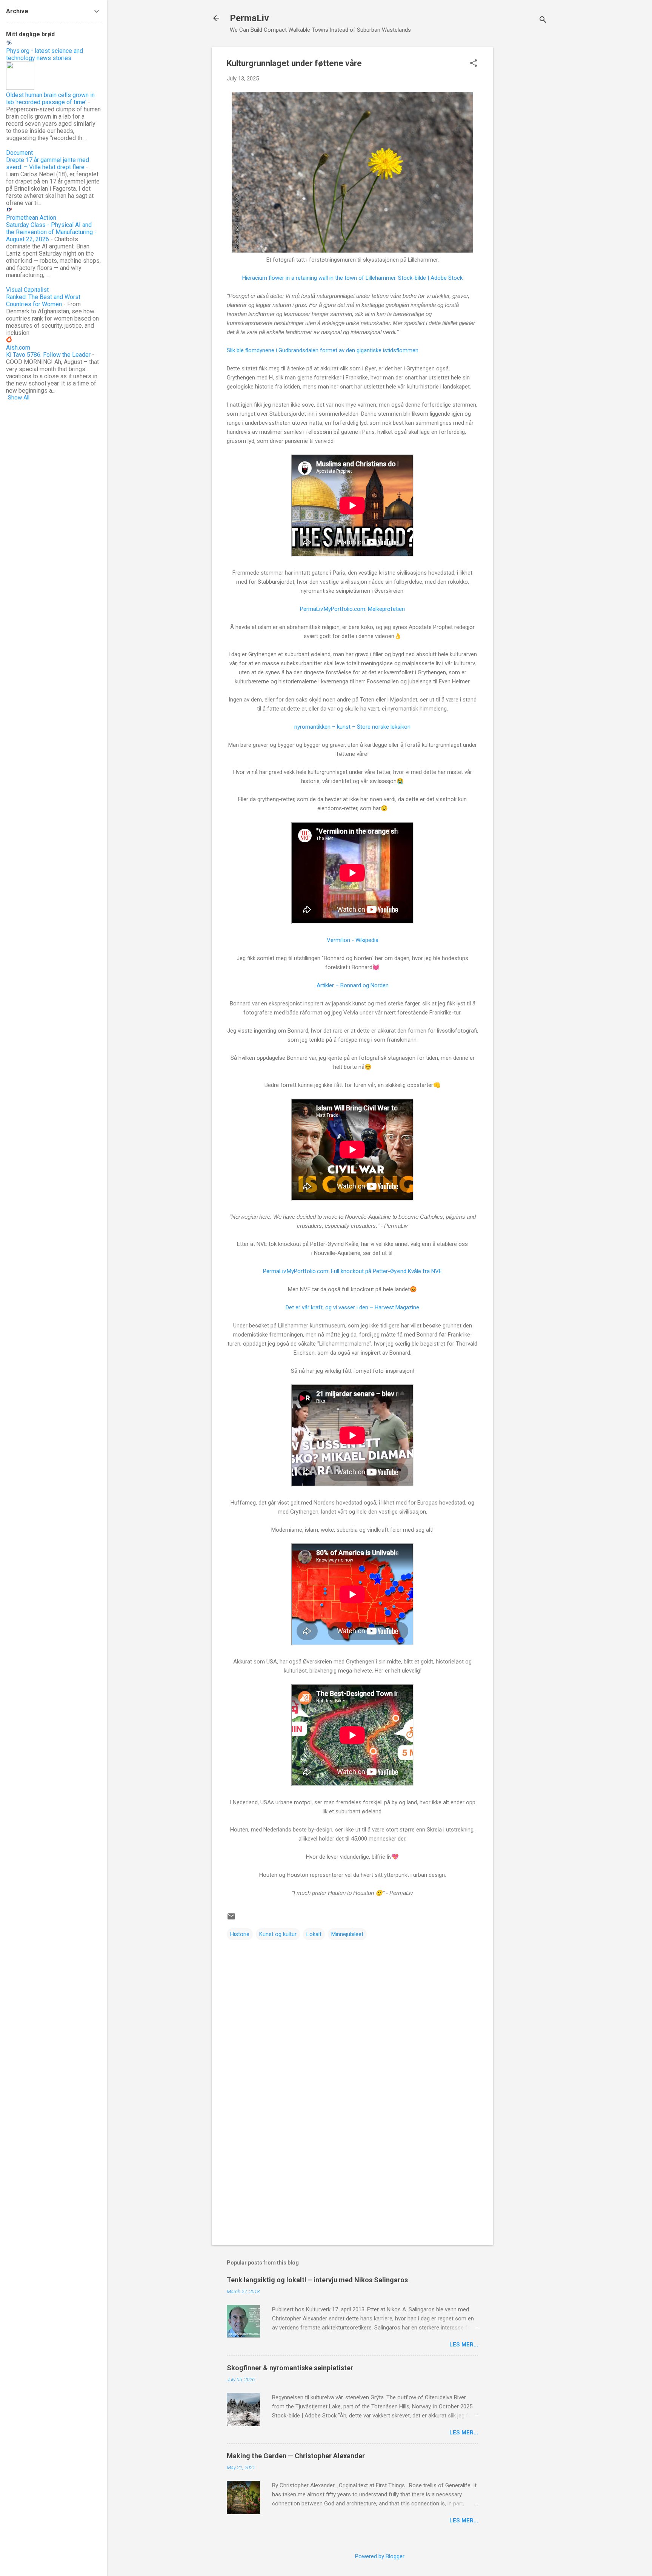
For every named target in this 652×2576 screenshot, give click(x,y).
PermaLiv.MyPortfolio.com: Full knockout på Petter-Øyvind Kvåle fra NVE (352, 1271)
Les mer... (464, 2345)
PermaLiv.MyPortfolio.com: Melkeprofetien (352, 609)
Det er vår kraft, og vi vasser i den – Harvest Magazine (352, 1307)
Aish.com (18, 348)
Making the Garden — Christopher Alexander (296, 2456)
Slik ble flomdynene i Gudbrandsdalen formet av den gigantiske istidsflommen (323, 350)
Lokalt (314, 1934)
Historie (240, 1934)
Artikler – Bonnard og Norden (353, 985)
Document (19, 153)
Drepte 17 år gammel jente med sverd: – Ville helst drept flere (48, 163)
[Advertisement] (523, 160)
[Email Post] (231, 1919)
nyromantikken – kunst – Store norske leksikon (352, 727)
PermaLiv (249, 18)
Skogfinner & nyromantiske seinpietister (290, 2368)
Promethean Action (31, 218)
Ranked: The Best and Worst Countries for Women (43, 301)
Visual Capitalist (27, 290)
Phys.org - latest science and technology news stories (45, 54)
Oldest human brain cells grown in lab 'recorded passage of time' (50, 99)
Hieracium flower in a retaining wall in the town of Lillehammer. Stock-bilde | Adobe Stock (352, 278)
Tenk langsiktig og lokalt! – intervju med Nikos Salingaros (317, 2280)
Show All (19, 398)
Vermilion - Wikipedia (353, 940)
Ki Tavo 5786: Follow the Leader (48, 355)
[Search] (543, 21)
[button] (474, 64)
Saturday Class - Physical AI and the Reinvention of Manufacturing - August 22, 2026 (51, 232)
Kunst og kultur (278, 1934)
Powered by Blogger (380, 2556)
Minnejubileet (347, 1934)
